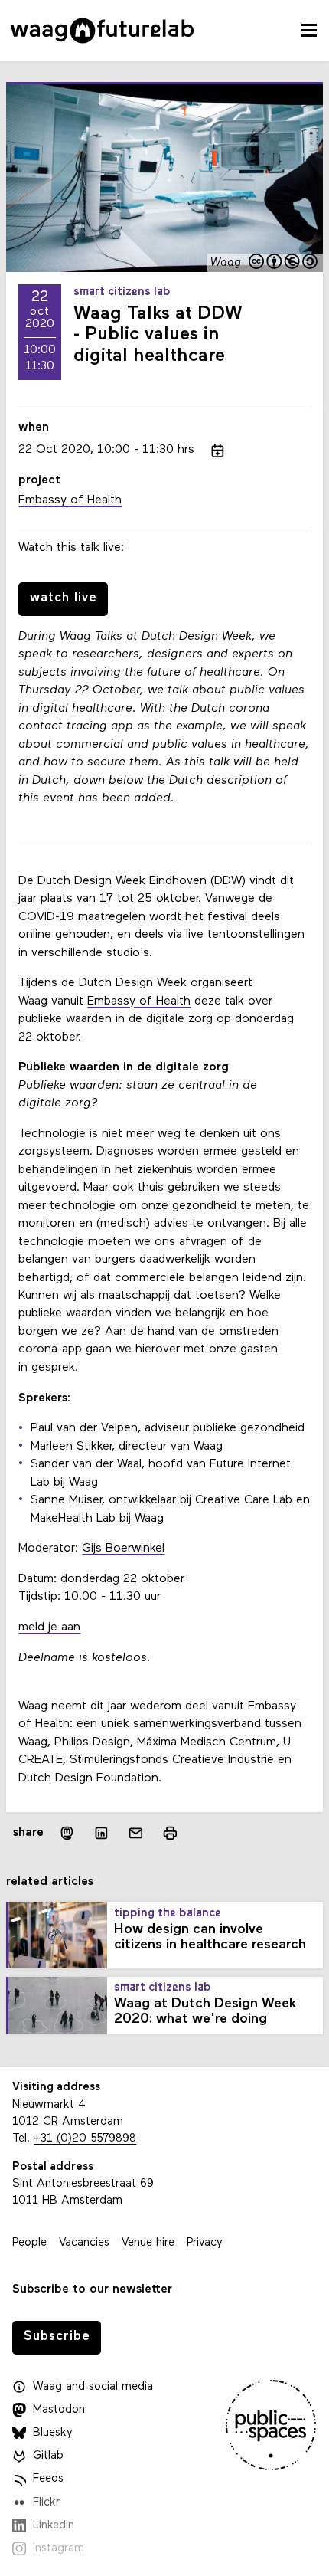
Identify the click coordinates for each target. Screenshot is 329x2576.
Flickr (46, 2503)
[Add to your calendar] (218, 451)
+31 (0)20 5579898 (85, 2139)
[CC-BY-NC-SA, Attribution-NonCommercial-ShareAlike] (284, 263)
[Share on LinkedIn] (101, 1833)
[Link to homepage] (102, 31)
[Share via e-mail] (136, 1833)
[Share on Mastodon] (67, 1833)
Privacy (205, 2243)
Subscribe (57, 2337)
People (29, 2243)
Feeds (48, 2479)
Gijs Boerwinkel (123, 1549)
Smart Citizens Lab (122, 292)
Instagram (59, 2549)
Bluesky (53, 2433)
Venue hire (148, 2243)
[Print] (170, 1833)
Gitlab (48, 2456)
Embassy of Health (139, 1001)
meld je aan (49, 1627)
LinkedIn (54, 2526)
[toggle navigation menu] (309, 31)
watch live (64, 598)
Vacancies (84, 2243)
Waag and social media (93, 2387)
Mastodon (59, 2410)
